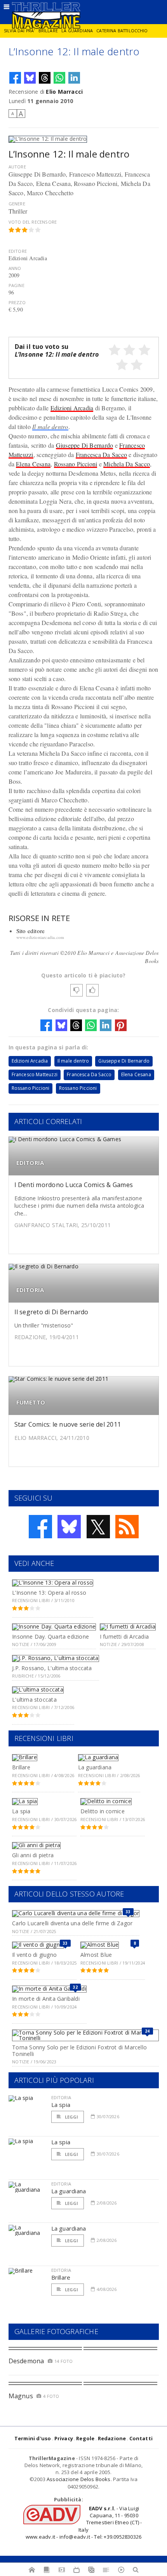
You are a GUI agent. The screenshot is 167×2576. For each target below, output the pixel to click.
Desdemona (26, 2361)
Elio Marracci (64, 92)
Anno (15, 268)
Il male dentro (50, 426)
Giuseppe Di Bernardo (85, 445)
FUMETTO (31, 1402)
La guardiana (77, 31)
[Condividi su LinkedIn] (74, 78)
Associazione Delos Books (79, 2479)
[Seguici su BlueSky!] (69, 1527)
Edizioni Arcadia (72, 408)
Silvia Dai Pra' (19, 31)
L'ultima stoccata (34, 1700)
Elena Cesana (33, 464)
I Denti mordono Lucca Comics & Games (74, 1185)
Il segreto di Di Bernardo (51, 1312)
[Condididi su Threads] (45, 78)
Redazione (112, 2438)
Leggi (71, 2117)
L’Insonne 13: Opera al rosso (49, 1593)
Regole (85, 2438)
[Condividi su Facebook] (15, 78)
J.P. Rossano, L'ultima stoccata (52, 1668)
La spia (21, 1811)
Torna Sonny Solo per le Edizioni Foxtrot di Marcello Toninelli (79, 2051)
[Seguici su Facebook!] (40, 1527)
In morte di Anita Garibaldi (46, 1999)
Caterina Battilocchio (122, 31)
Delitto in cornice (103, 1811)
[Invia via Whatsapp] (59, 78)
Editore (18, 251)
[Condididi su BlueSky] (30, 78)
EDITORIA (30, 1163)
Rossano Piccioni (76, 464)
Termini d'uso (33, 2438)
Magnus (21, 2396)
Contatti (141, 2438)
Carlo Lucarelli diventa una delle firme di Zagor (72, 1923)
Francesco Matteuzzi (35, 1074)
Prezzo (17, 302)
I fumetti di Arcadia (124, 1636)
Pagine (17, 285)
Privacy (64, 2438)
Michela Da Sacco (127, 464)
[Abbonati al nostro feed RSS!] (127, 1527)
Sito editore (31, 931)
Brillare (48, 31)
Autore (17, 167)
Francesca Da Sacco (101, 454)
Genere (17, 204)
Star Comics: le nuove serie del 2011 (68, 1424)
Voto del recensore (33, 222)
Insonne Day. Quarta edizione (50, 1636)
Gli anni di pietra (33, 1855)
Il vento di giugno (34, 1955)
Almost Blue (96, 1955)
